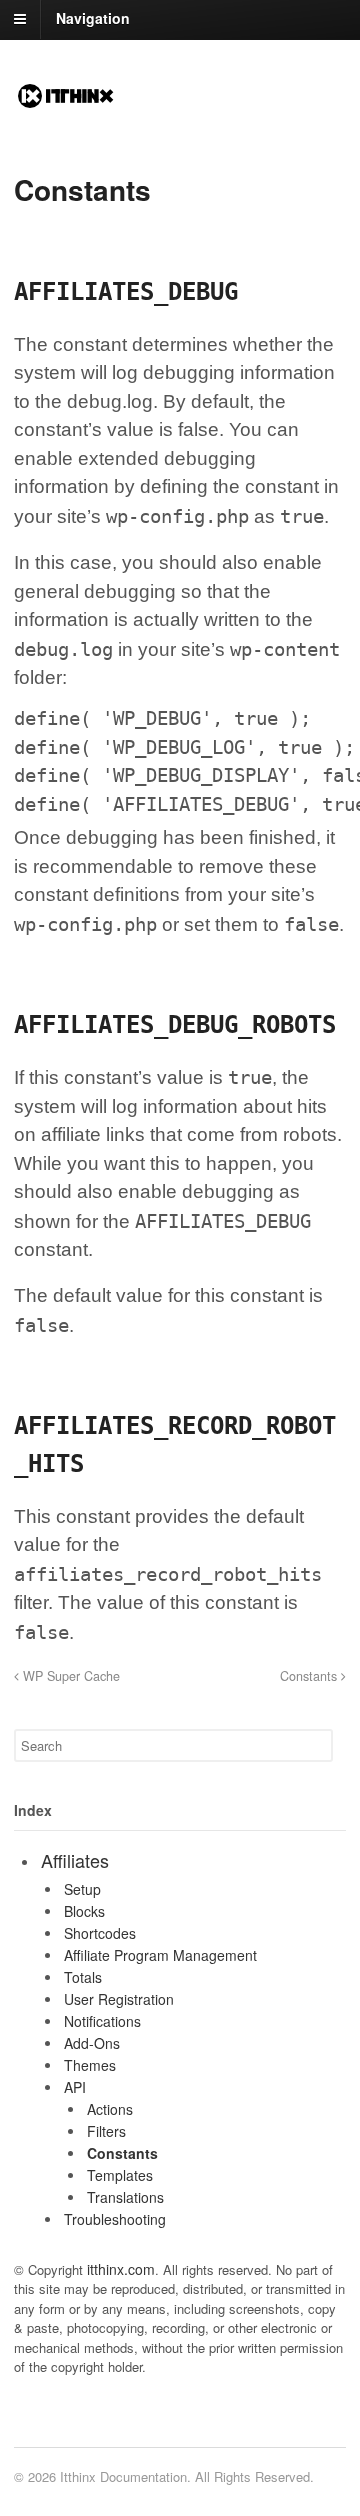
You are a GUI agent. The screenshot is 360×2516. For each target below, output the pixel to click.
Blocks (84, 1911)
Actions (110, 2109)
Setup (82, 1889)
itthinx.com (121, 2269)
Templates (120, 2175)
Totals (83, 1977)
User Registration (119, 1999)
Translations (125, 2197)
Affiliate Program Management (160, 1955)
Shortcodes (100, 1933)
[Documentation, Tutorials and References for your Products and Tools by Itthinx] (66, 101)
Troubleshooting (115, 2219)
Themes (90, 2065)
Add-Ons (92, 2043)
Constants (310, 1676)
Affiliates (75, 1860)
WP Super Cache (69, 1676)
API (75, 2087)
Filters (106, 2131)
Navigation (93, 18)
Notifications (102, 2021)
